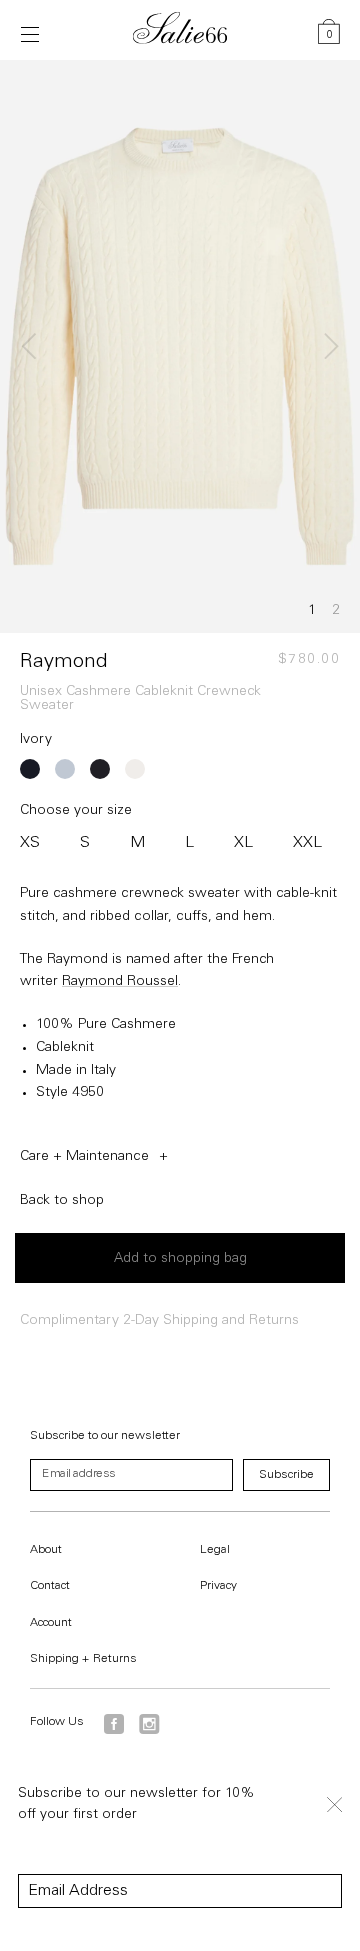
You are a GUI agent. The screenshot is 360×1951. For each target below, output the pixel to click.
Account (51, 1623)
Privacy (218, 1586)
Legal (215, 1550)
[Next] (328, 346)
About (46, 1550)
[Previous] (32, 346)
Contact (50, 1586)
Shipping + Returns (83, 1659)
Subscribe (286, 1475)
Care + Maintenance (84, 1157)
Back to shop (62, 1201)
